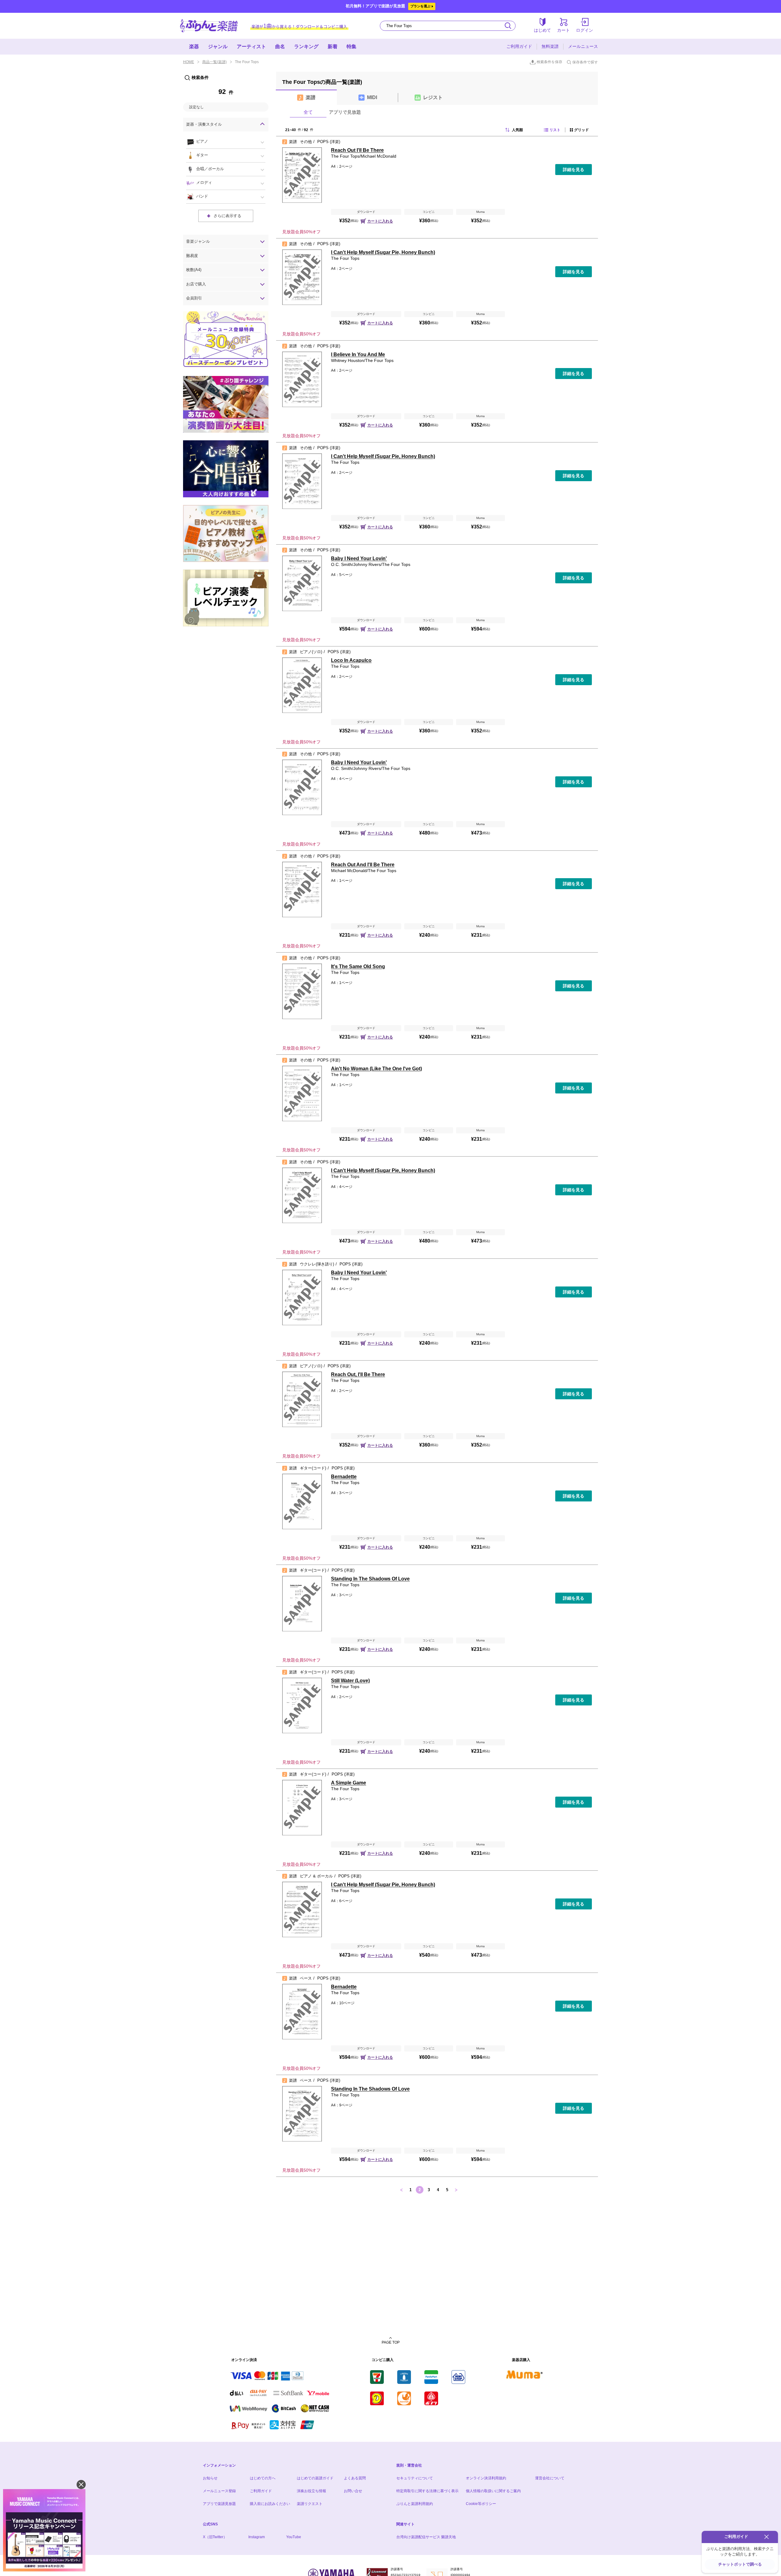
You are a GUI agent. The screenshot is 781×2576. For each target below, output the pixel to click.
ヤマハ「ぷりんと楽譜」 (209, 26)
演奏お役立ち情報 (311, 2491)
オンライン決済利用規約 (486, 2478)
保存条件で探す (585, 62)
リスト (555, 130)
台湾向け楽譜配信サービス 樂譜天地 (426, 2537)
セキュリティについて (415, 2478)
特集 (351, 47)
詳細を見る (574, 170)
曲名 (280, 47)
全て (308, 112)
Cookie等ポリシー (481, 2504)
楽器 (194, 47)
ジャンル (218, 47)
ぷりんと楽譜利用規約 (415, 2504)
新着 (333, 47)
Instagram (257, 2537)
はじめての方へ (263, 2478)
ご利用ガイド (519, 46)
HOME (189, 62)
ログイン (585, 30)
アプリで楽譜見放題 (219, 2504)
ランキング (306, 47)
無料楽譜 (550, 46)
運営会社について (550, 2478)
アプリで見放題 (345, 112)
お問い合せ (353, 2491)
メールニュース (583, 46)
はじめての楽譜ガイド (315, 2478)
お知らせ (210, 2478)
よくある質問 (355, 2478)
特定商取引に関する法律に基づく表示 (427, 2491)
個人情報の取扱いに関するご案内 (493, 2491)
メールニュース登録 (219, 2491)
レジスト (433, 97)
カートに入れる (380, 221)
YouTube (294, 2537)
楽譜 (311, 97)
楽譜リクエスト (310, 2504)
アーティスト (251, 47)
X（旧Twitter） (215, 2537)
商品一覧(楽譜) (214, 62)
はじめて (542, 30)
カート (563, 30)
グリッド (581, 130)
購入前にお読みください (270, 2504)
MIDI (372, 97)
